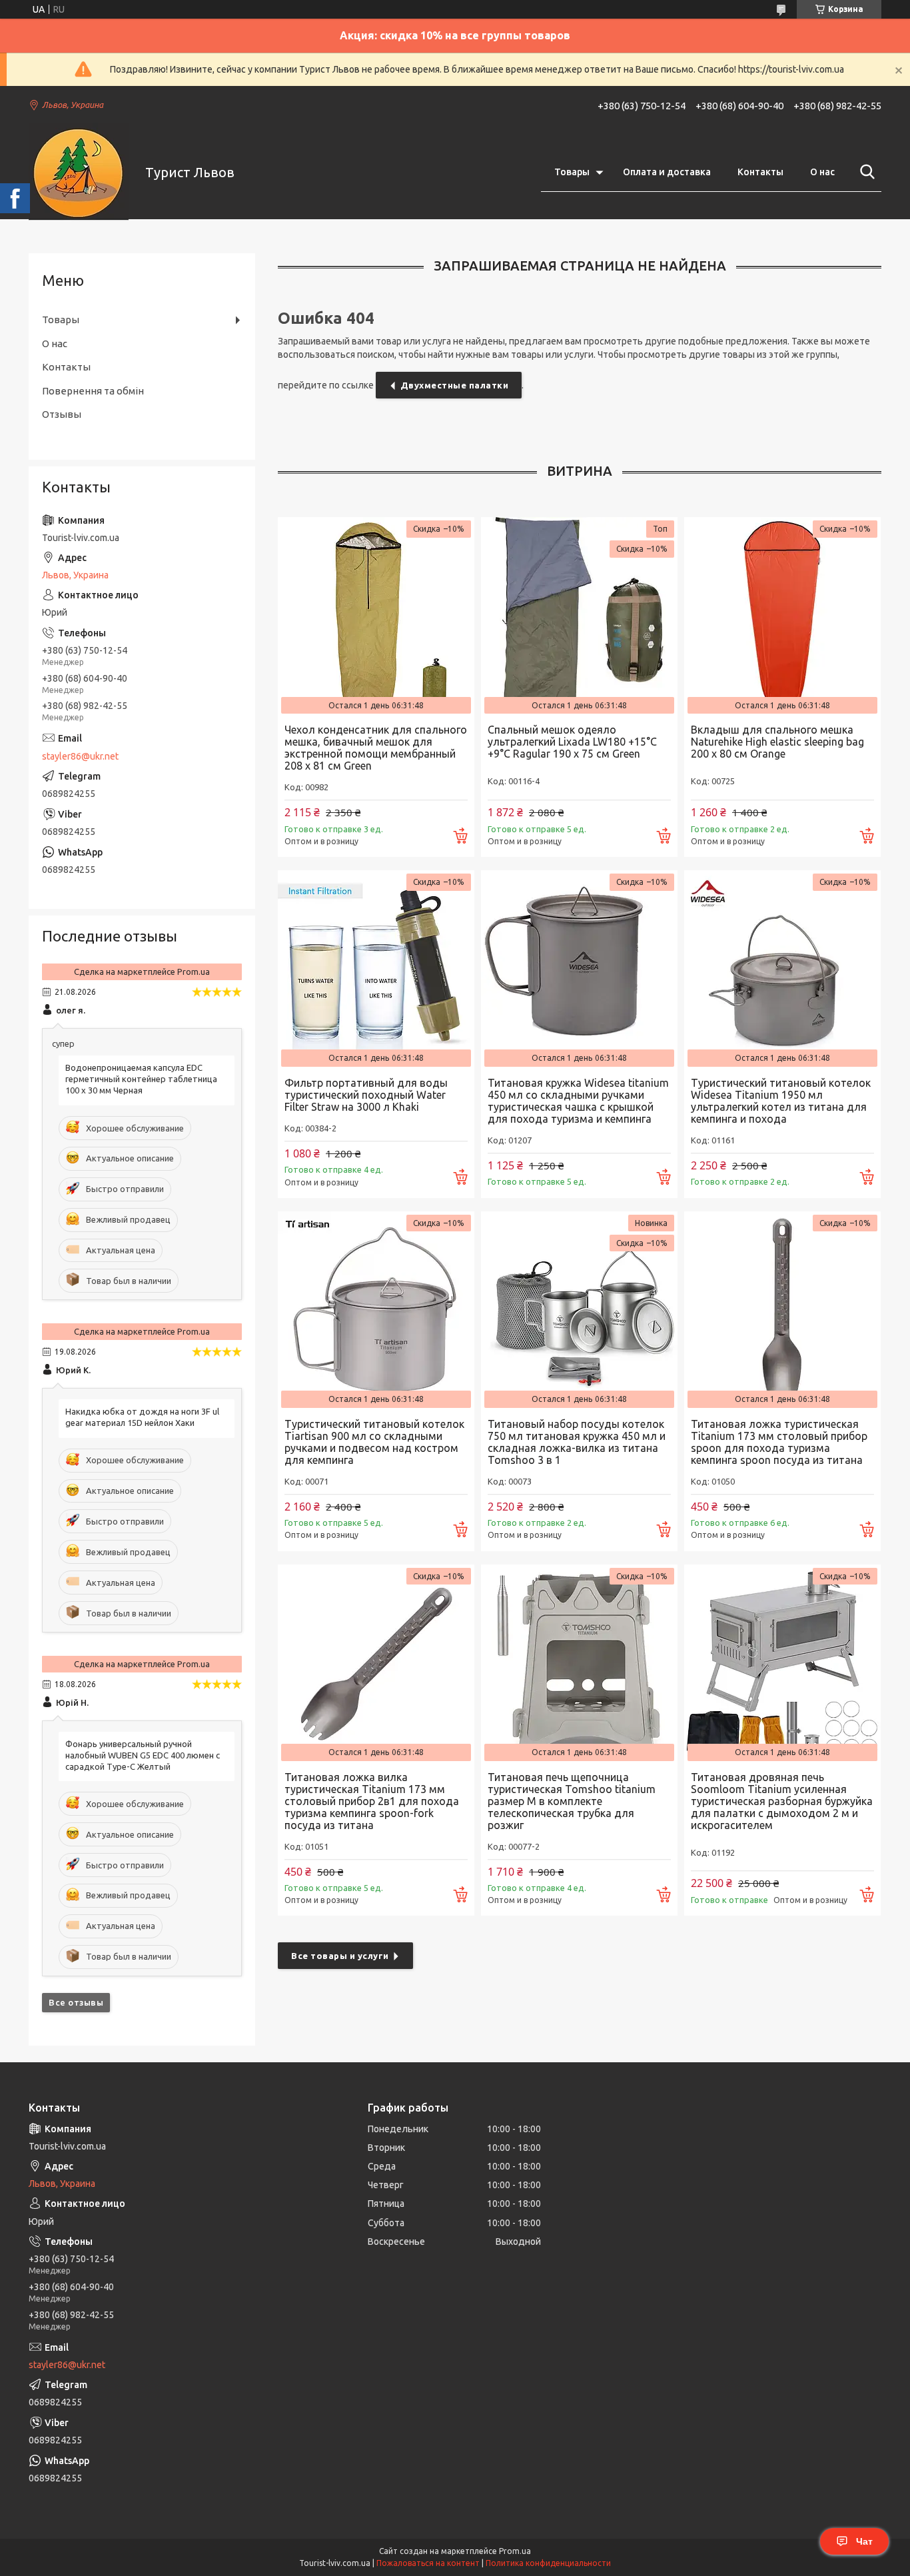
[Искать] (865, 172)
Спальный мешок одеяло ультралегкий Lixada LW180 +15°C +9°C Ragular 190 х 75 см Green (572, 742)
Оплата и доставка (667, 172)
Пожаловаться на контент (428, 2563)
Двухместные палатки (455, 385)
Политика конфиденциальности (548, 2563)
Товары (572, 172)
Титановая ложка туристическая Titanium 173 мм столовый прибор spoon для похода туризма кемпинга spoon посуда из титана (779, 1442)
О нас (822, 172)
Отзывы (62, 414)
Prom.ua (515, 2551)
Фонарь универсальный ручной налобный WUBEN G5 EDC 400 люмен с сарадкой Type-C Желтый (143, 1755)
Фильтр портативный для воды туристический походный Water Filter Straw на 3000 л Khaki (366, 1095)
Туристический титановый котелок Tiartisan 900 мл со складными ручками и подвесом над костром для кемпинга (374, 1442)
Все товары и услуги (340, 1956)
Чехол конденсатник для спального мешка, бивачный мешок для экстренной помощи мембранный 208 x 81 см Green (376, 748)
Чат (864, 2541)
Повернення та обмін (93, 391)
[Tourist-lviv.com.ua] (79, 173)
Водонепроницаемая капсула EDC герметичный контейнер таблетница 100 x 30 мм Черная (141, 1079)
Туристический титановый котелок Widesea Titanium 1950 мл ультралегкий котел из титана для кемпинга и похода (781, 1101)
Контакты (760, 172)
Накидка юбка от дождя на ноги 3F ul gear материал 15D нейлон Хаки (142, 1417)
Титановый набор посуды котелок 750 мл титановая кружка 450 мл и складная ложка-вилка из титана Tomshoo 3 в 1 (577, 1442)
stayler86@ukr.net (80, 756)
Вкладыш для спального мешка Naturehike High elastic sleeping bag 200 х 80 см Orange (777, 742)
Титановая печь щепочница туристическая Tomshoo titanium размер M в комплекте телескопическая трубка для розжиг (572, 1801)
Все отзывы (76, 2002)
